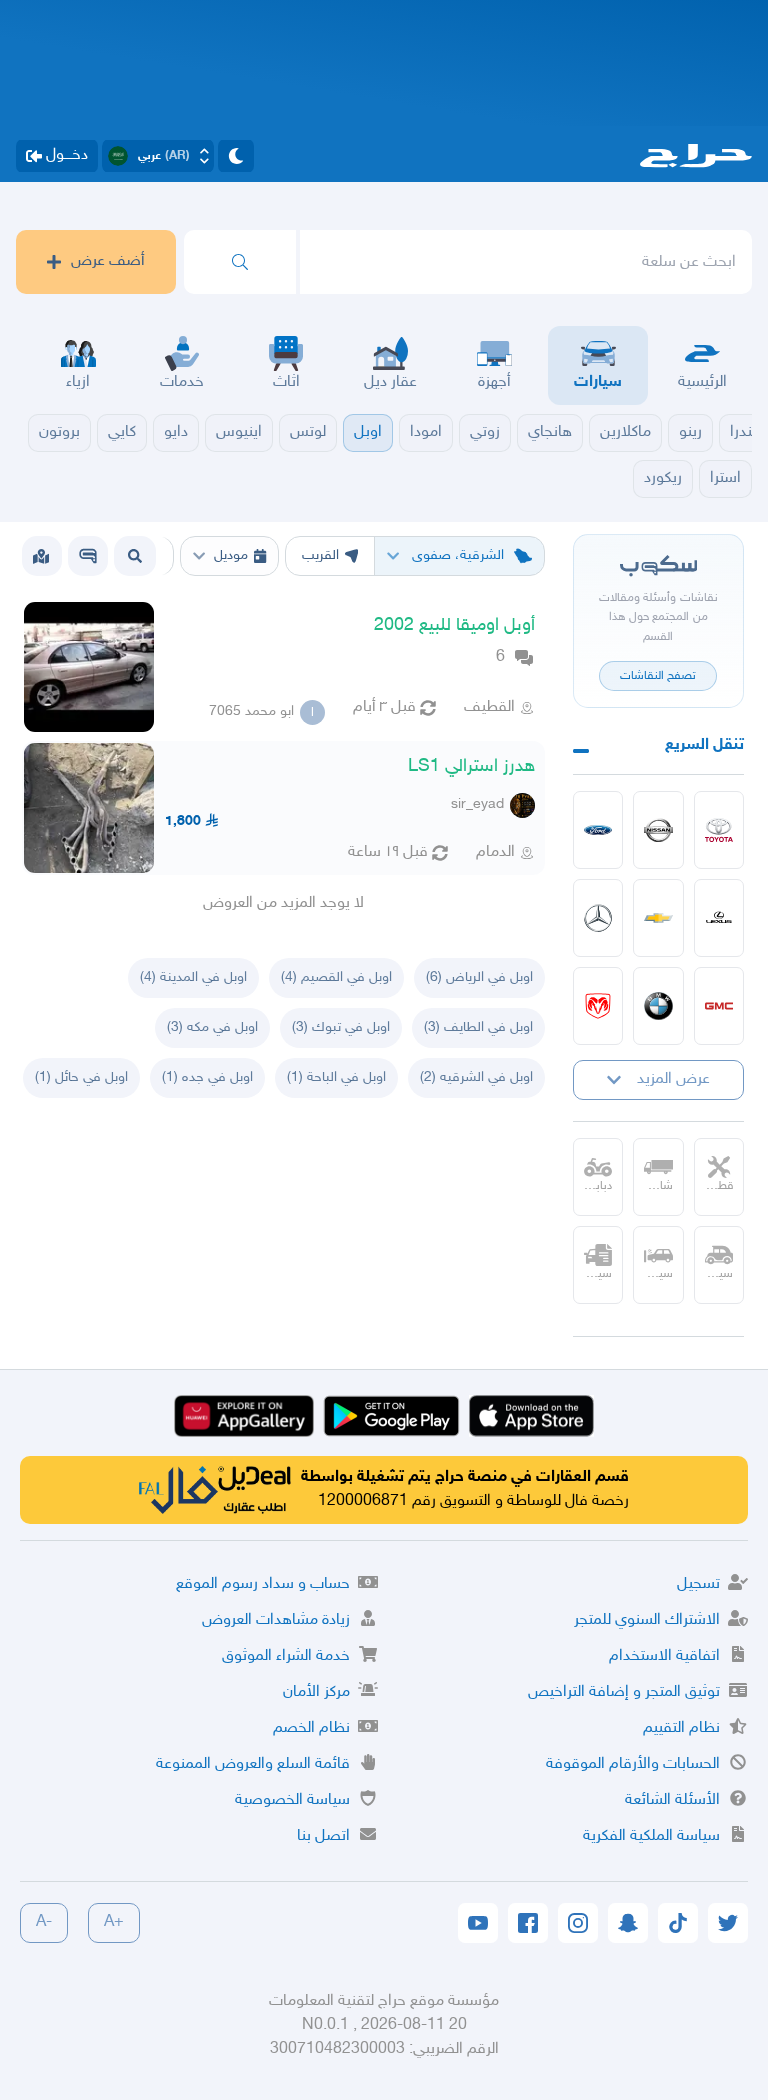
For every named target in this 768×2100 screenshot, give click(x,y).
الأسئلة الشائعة (672, 1800)
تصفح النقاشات (658, 676)
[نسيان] (658, 830)
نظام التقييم (681, 1728)
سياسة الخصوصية (292, 1800)
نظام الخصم (311, 1728)
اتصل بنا (323, 1836)
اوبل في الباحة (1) (336, 1077)
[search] (240, 262)
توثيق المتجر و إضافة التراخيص (624, 1692)
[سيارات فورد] (598, 830)
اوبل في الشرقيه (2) (476, 1077)
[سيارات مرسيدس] (598, 918)
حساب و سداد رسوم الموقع (263, 1584)
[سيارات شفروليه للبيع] (658, 918)
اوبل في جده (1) (207, 1077)
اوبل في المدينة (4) (193, 977)
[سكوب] (88, 556)
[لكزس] (719, 918)
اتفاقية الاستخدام (664, 1656)
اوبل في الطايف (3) (478, 1027)
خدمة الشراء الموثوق (286, 1656)
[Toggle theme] (236, 156)
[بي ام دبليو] (658, 1006)
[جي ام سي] (719, 1006)
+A (114, 1922)
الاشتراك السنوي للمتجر (647, 1620)
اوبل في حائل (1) (81, 1077)
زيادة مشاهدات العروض (276, 1620)
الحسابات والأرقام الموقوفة (633, 1764)
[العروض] (41, 556)
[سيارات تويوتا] (719, 830)
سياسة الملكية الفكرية (651, 1836)
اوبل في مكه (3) (212, 1027)
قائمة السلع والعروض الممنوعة (253, 1764)
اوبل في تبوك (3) (341, 1027)
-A (44, 1922)
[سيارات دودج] (598, 1006)
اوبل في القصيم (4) (336, 977)
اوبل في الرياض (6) (479, 977)
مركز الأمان (316, 1692)
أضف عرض (108, 261)
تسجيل (698, 1584)
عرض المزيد (673, 1079)
